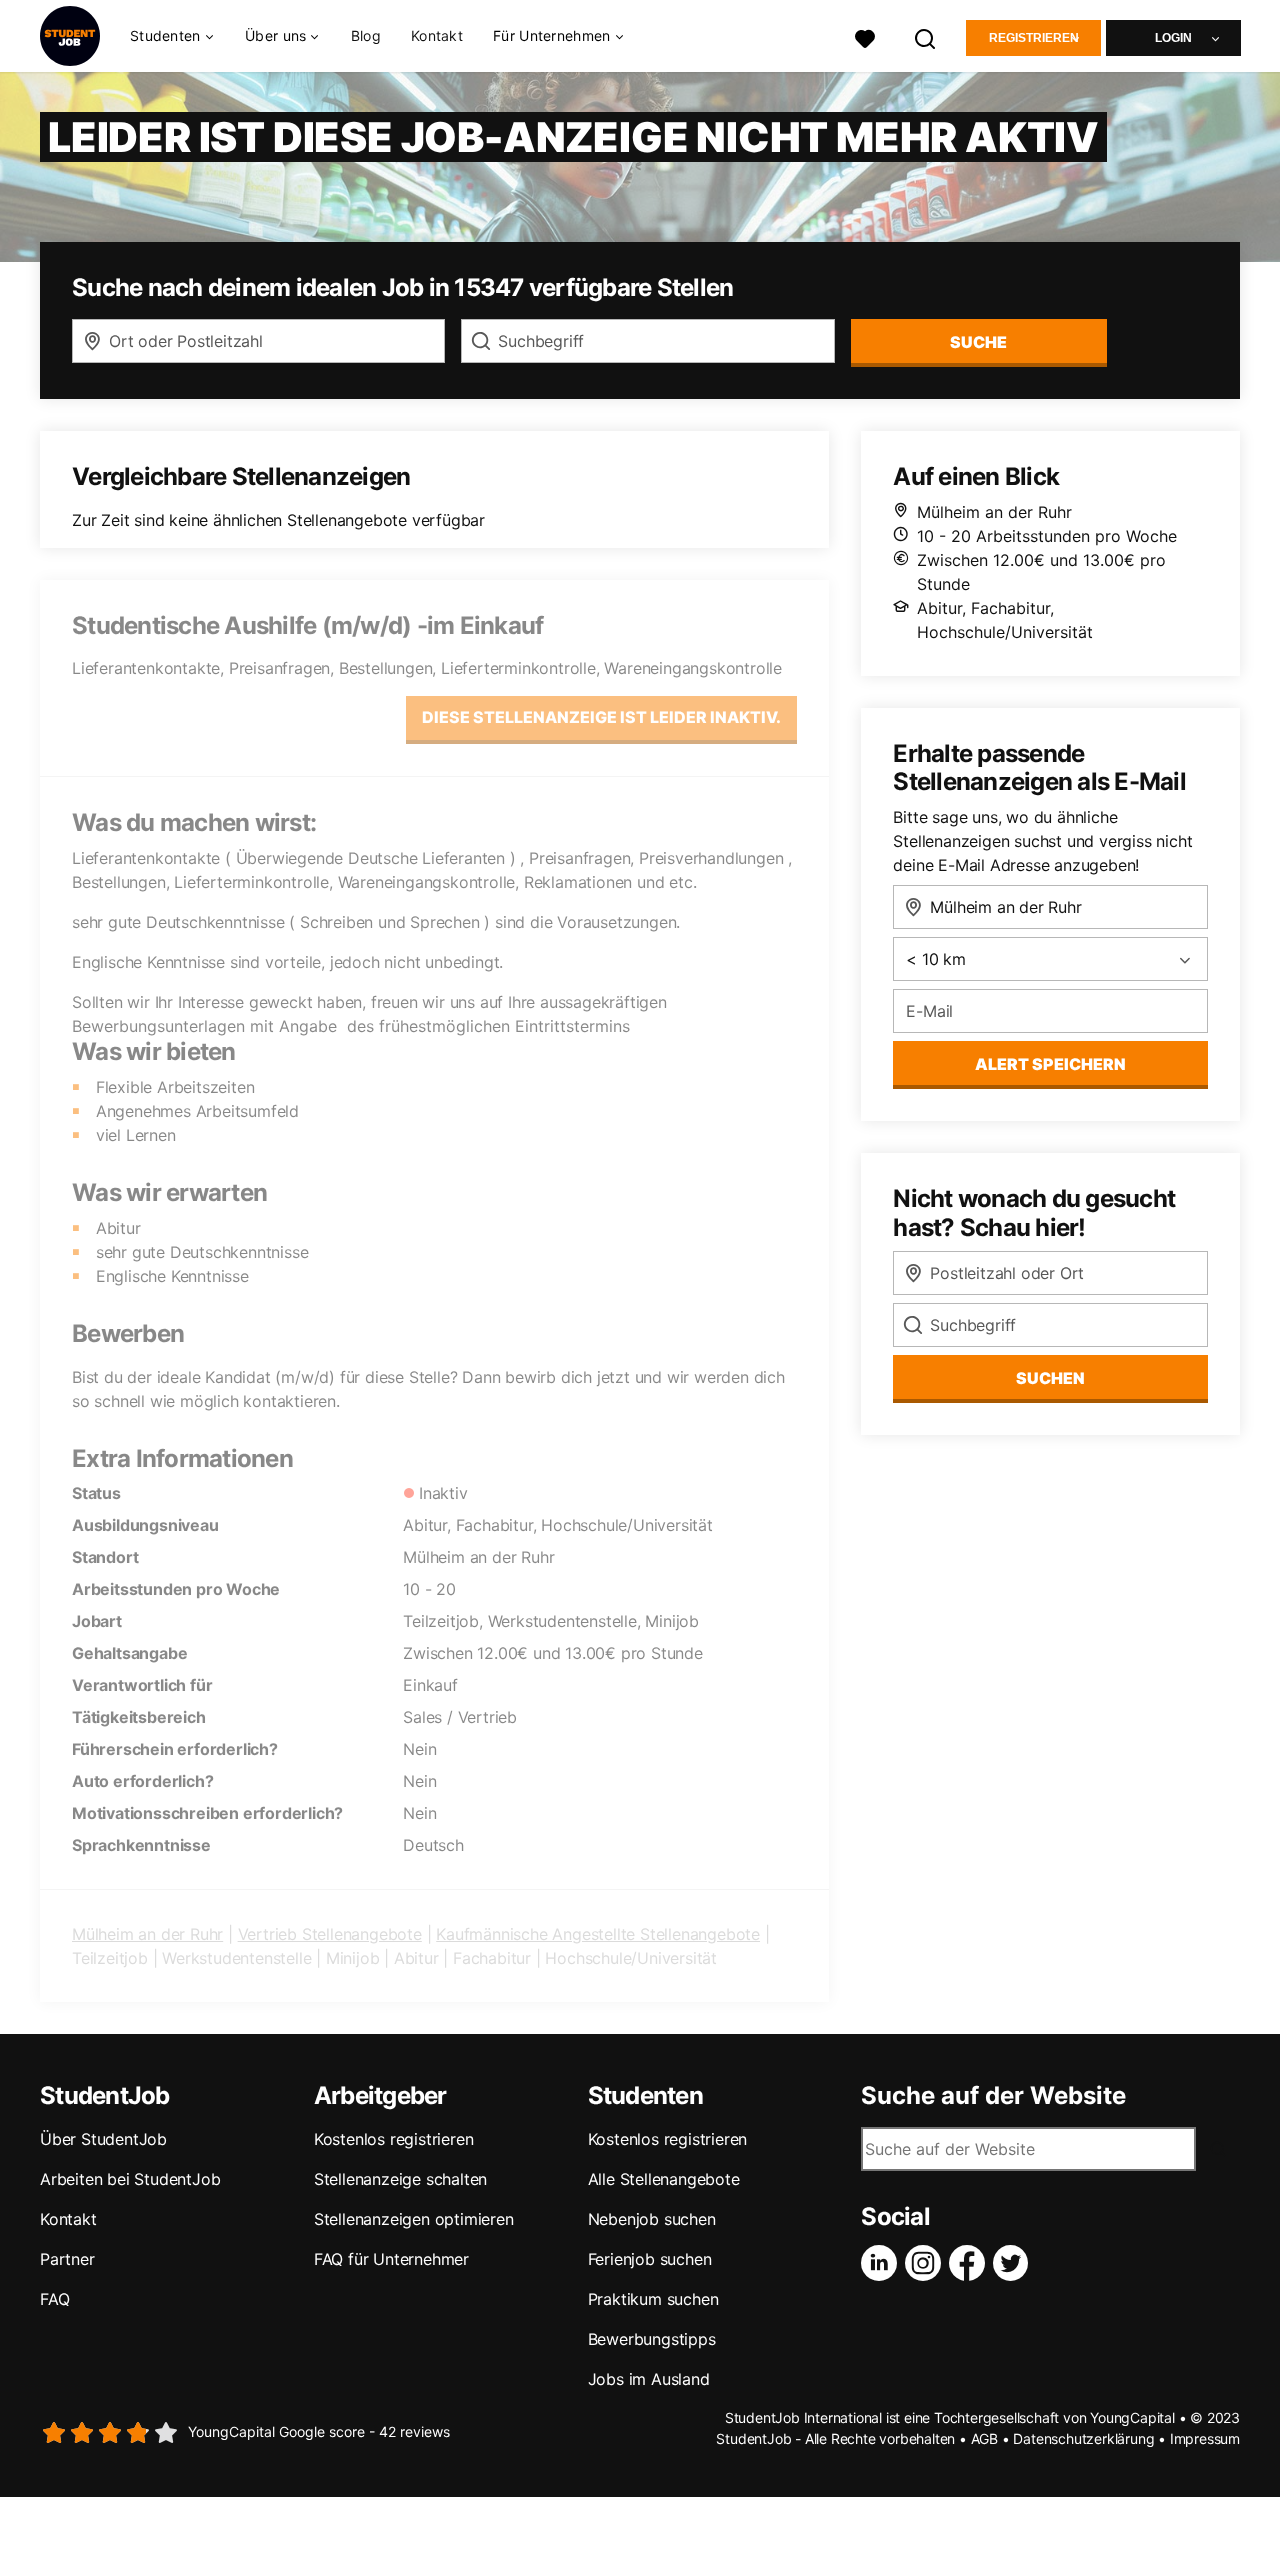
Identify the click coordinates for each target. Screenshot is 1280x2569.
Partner (67, 2259)
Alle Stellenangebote (664, 2179)
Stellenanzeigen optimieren (414, 2219)
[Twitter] (1015, 2263)
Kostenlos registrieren (394, 2139)
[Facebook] (971, 2263)
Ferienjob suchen (650, 2259)
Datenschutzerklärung (1083, 2438)
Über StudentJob (103, 2139)
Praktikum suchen (653, 2299)
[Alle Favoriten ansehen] (865, 36)
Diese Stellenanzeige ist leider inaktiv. (601, 717)
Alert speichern (1050, 1064)
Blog (366, 35)
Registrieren (1034, 38)
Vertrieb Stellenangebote (330, 1934)
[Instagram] (927, 2263)
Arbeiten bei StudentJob (130, 2179)
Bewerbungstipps (652, 2339)
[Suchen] (926, 36)
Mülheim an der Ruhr (147, 1934)
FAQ (54, 2299)
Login (1173, 38)
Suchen (1050, 1378)
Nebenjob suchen (652, 2219)
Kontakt (437, 35)
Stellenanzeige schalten (400, 2179)
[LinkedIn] (883, 2263)
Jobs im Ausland (649, 2379)
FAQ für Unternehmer (391, 2259)
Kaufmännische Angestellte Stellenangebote (598, 1934)
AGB (984, 2438)
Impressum (1205, 2438)
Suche (978, 342)
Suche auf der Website (993, 2096)
